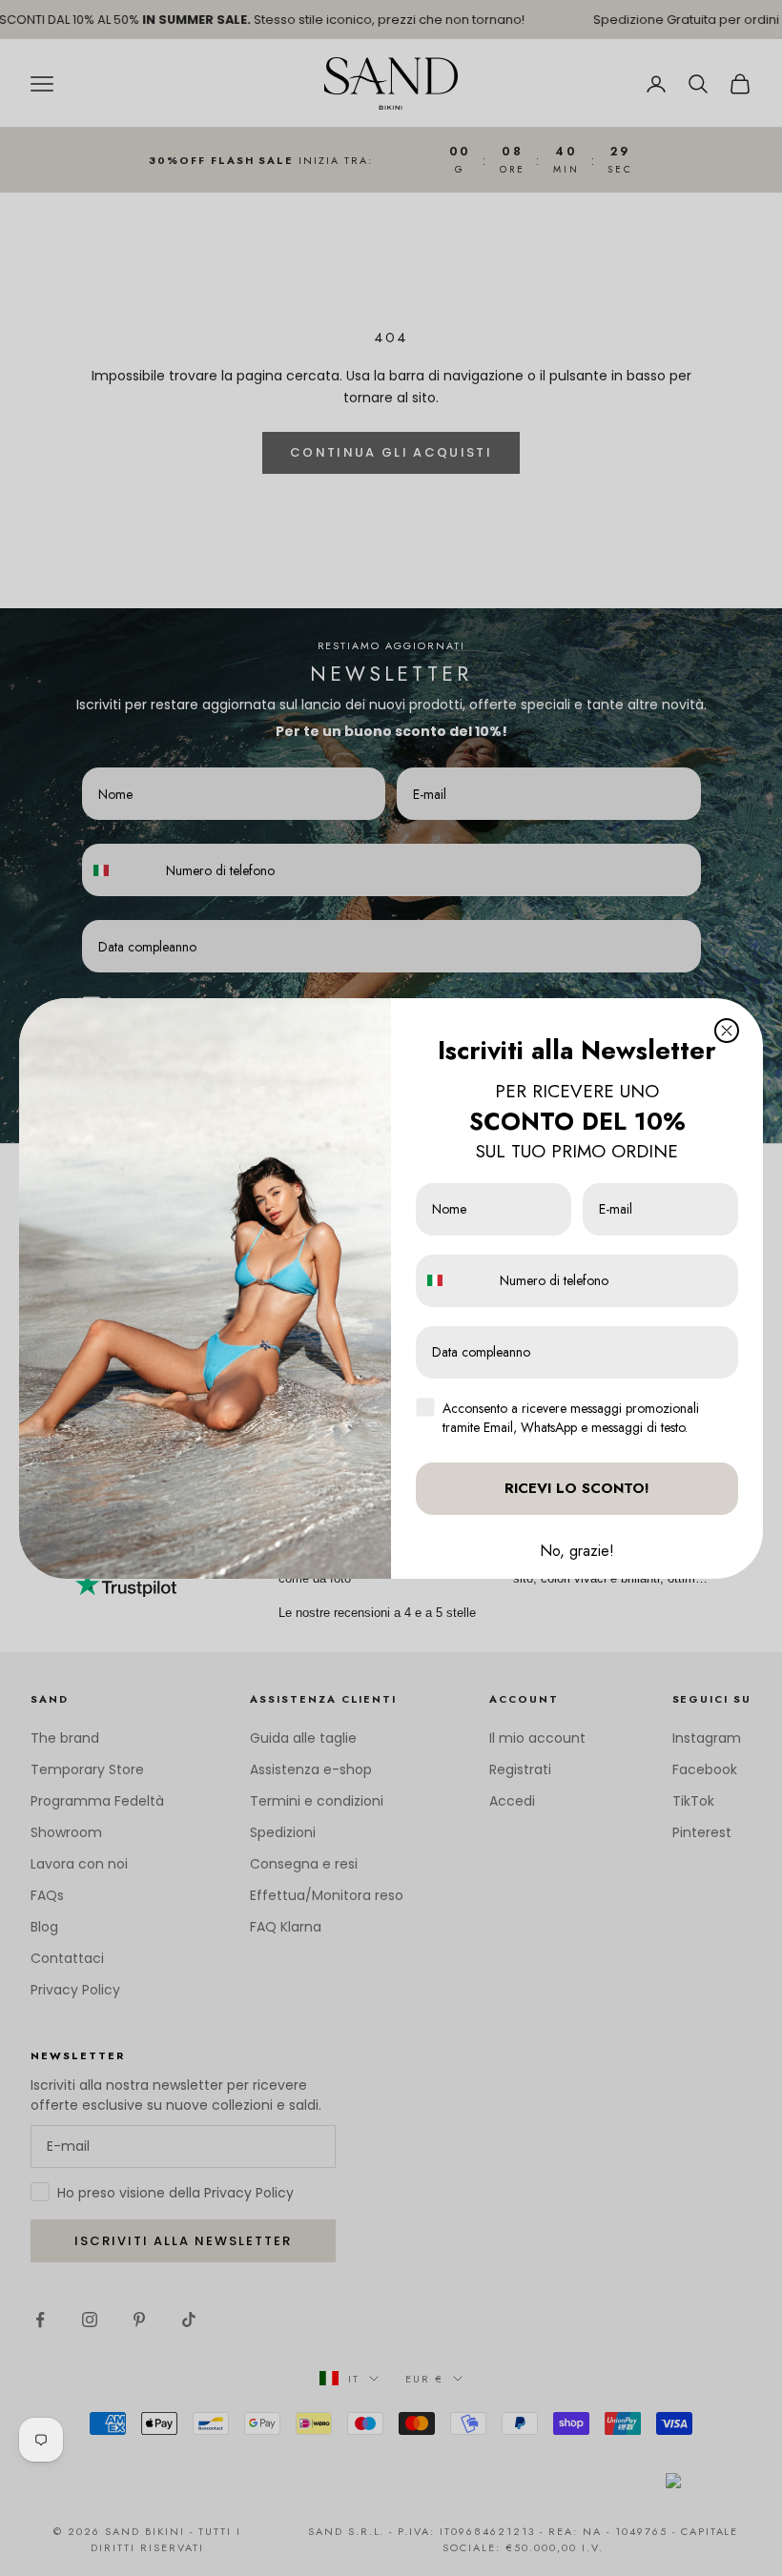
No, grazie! (577, 1551)
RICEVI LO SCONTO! (577, 1488)
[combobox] (453, 1281)
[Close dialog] (727, 1031)
